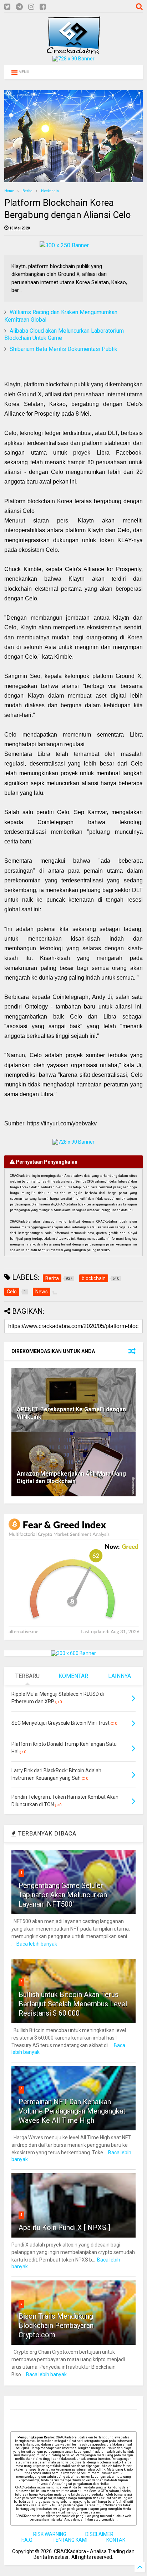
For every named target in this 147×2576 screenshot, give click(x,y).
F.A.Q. (27, 2540)
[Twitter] (7, 7)
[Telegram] (19, 7)
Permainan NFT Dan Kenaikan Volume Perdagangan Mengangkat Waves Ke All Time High (72, 2111)
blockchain (50, 191)
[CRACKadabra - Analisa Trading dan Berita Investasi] (73, 50)
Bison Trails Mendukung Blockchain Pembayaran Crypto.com (56, 2325)
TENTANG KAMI (70, 2540)
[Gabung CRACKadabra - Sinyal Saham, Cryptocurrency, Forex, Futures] (73, 59)
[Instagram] (31, 7)
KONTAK (116, 2540)
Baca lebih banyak (37, 1944)
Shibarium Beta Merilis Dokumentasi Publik (64, 349)
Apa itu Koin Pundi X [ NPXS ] (64, 2228)
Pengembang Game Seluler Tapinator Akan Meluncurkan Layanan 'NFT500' (63, 1895)
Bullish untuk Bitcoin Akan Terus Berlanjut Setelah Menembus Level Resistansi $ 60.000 (73, 2004)
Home (9, 191)
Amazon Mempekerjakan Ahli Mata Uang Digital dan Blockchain (71, 1477)
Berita (27, 191)
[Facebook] (43, 7)
